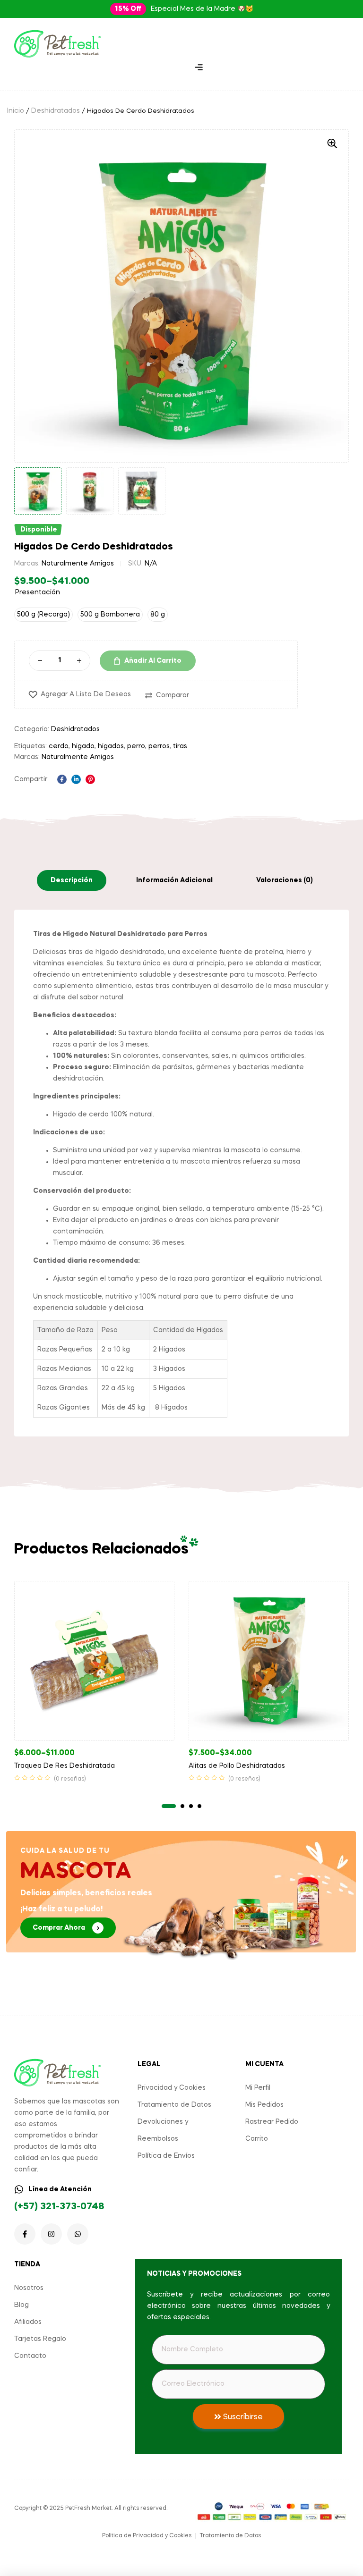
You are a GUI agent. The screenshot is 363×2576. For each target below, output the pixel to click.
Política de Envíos (166, 2156)
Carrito (257, 2139)
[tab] (72, 880)
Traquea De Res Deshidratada (65, 1766)
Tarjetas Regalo (40, 2339)
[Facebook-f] (25, 2234)
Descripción (72, 880)
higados (111, 746)
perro (136, 746)
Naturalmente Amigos (78, 564)
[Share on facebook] (62, 779)
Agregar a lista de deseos (86, 694)
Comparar (173, 695)
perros (159, 746)
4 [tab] (199, 1806)
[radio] (43, 615)
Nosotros (29, 2288)
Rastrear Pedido (272, 2122)
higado (83, 746)
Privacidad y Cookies (172, 2088)
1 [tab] (169, 1806)
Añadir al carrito (153, 661)
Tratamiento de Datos (174, 2105)
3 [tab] (191, 1806)
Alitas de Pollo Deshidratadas (237, 1766)
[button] (128, 9)
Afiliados (28, 2322)
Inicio (16, 111)
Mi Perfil (258, 2088)
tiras (180, 746)
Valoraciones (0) (285, 880)
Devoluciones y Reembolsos (163, 2130)
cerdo (59, 746)
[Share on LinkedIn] (76, 779)
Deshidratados (56, 111)
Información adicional (174, 880)
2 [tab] (182, 1806)
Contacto (30, 2356)
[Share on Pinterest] (90, 779)
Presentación (38, 592)
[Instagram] (51, 2234)
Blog (22, 2305)
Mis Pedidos (264, 2105)
